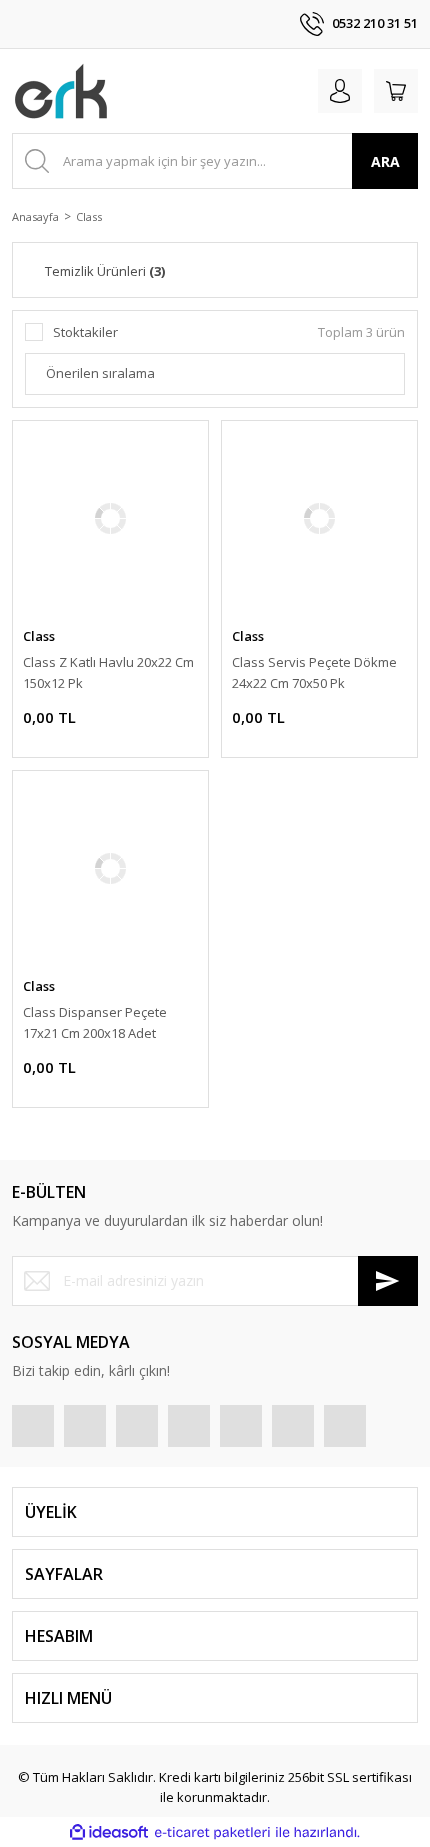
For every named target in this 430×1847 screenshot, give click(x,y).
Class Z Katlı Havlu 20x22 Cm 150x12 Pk (108, 672)
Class (89, 216)
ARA (385, 161)
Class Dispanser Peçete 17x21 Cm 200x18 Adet (95, 1022)
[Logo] (61, 91)
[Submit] (388, 1281)
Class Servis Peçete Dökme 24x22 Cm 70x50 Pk (314, 672)
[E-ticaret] (212, 1833)
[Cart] (396, 91)
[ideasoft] (109, 1833)
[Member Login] (340, 91)
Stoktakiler (85, 332)
